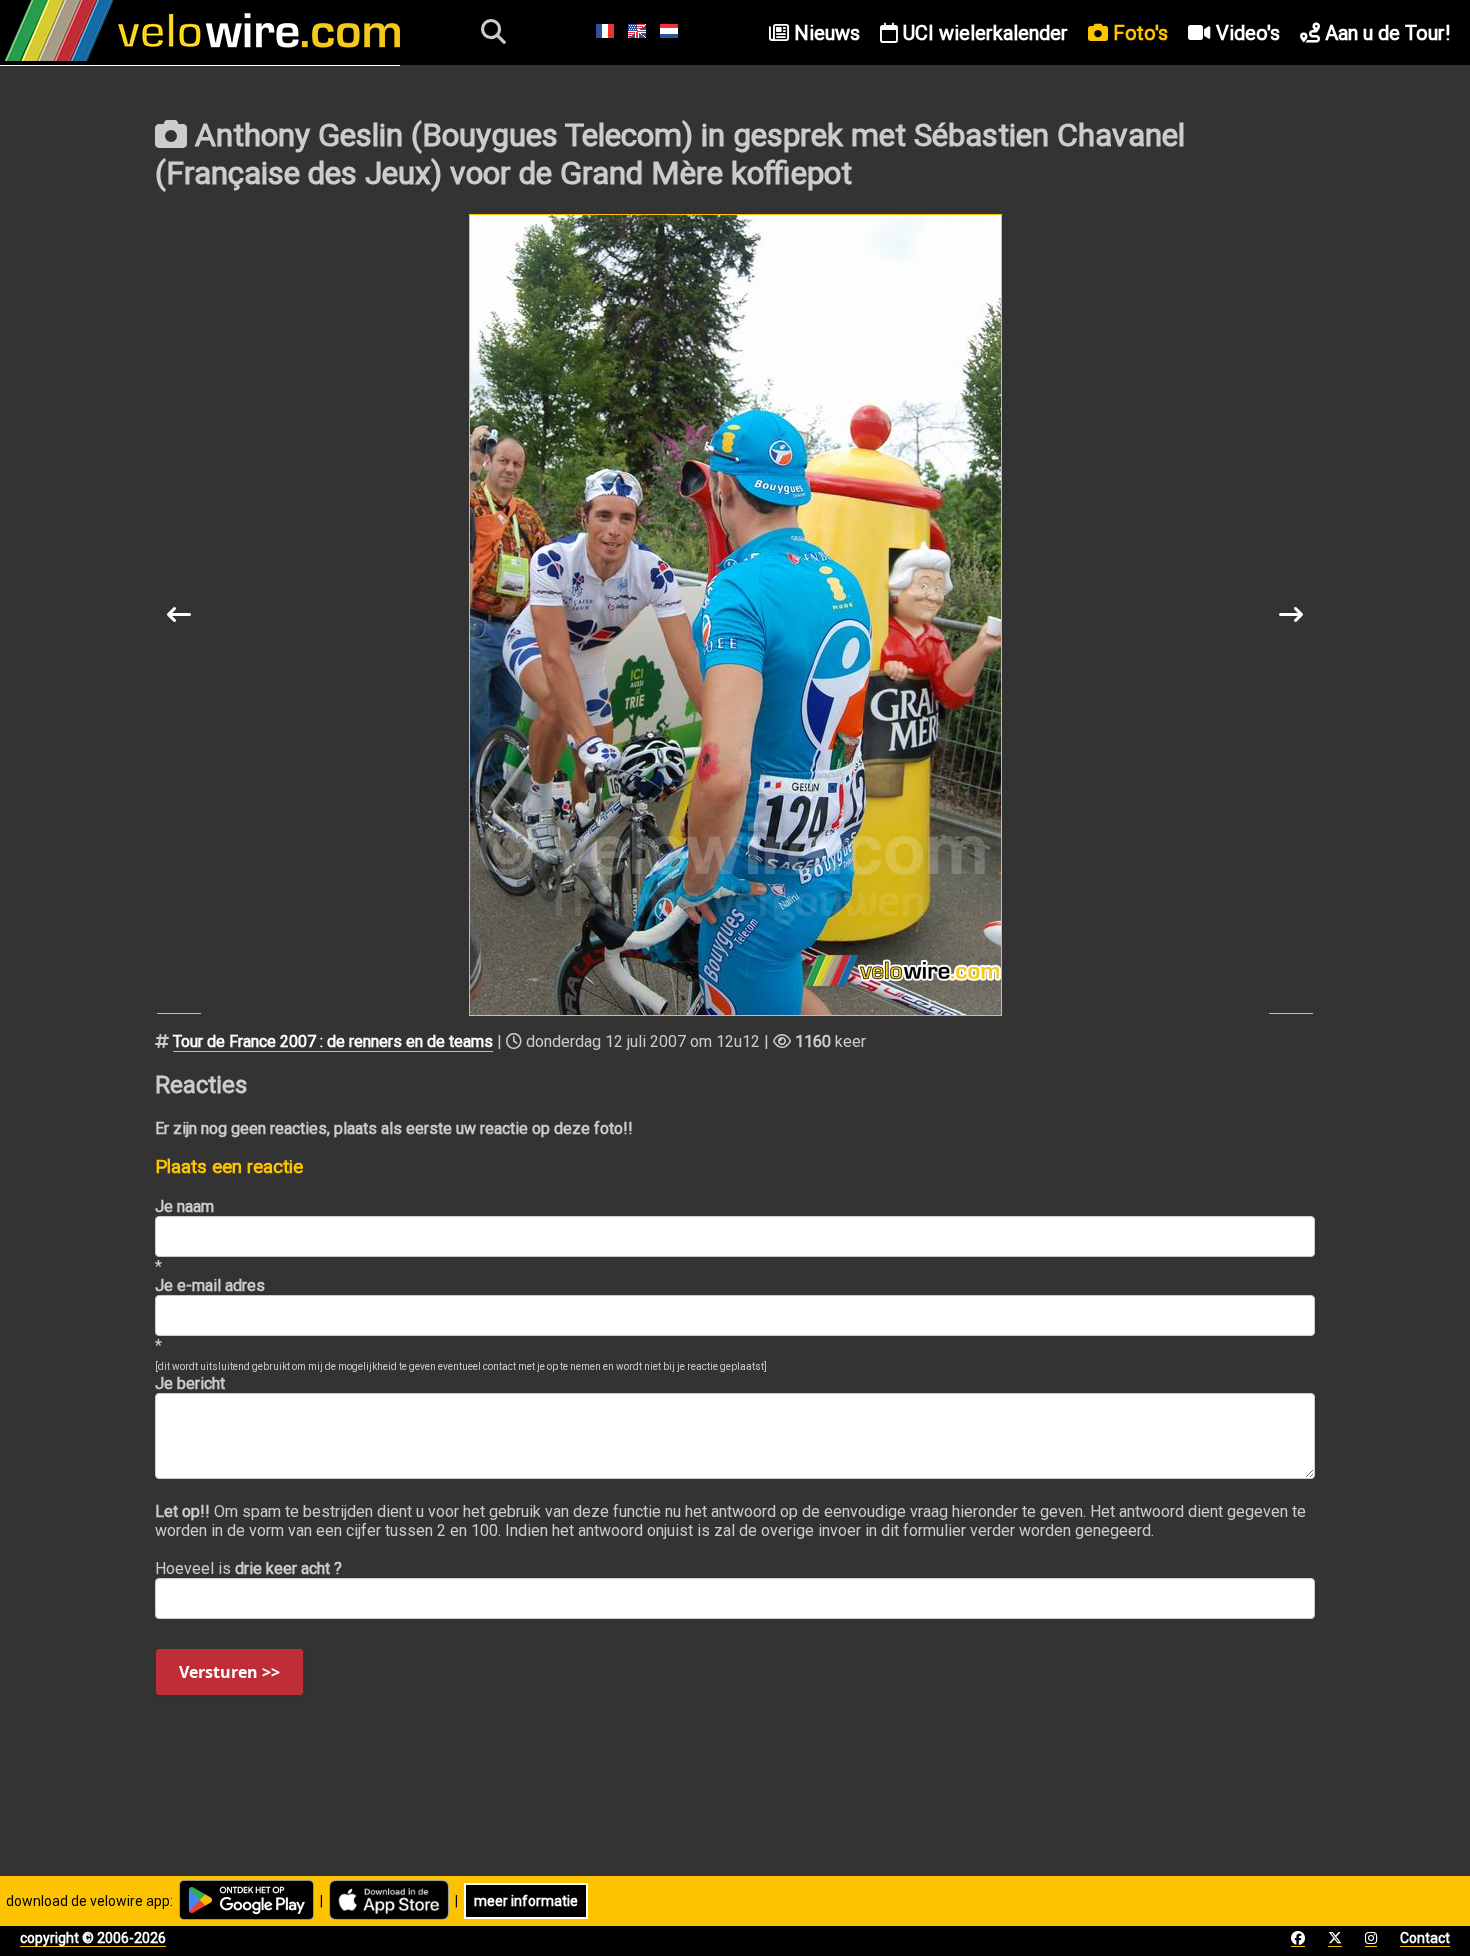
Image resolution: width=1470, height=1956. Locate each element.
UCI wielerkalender (983, 33)
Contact (1425, 1938)
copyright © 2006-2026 (93, 1938)
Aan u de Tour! (1385, 33)
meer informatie (526, 1901)
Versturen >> (229, 1672)
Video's (1245, 33)
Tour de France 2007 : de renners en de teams (333, 1041)
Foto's (1138, 33)
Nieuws (824, 33)
